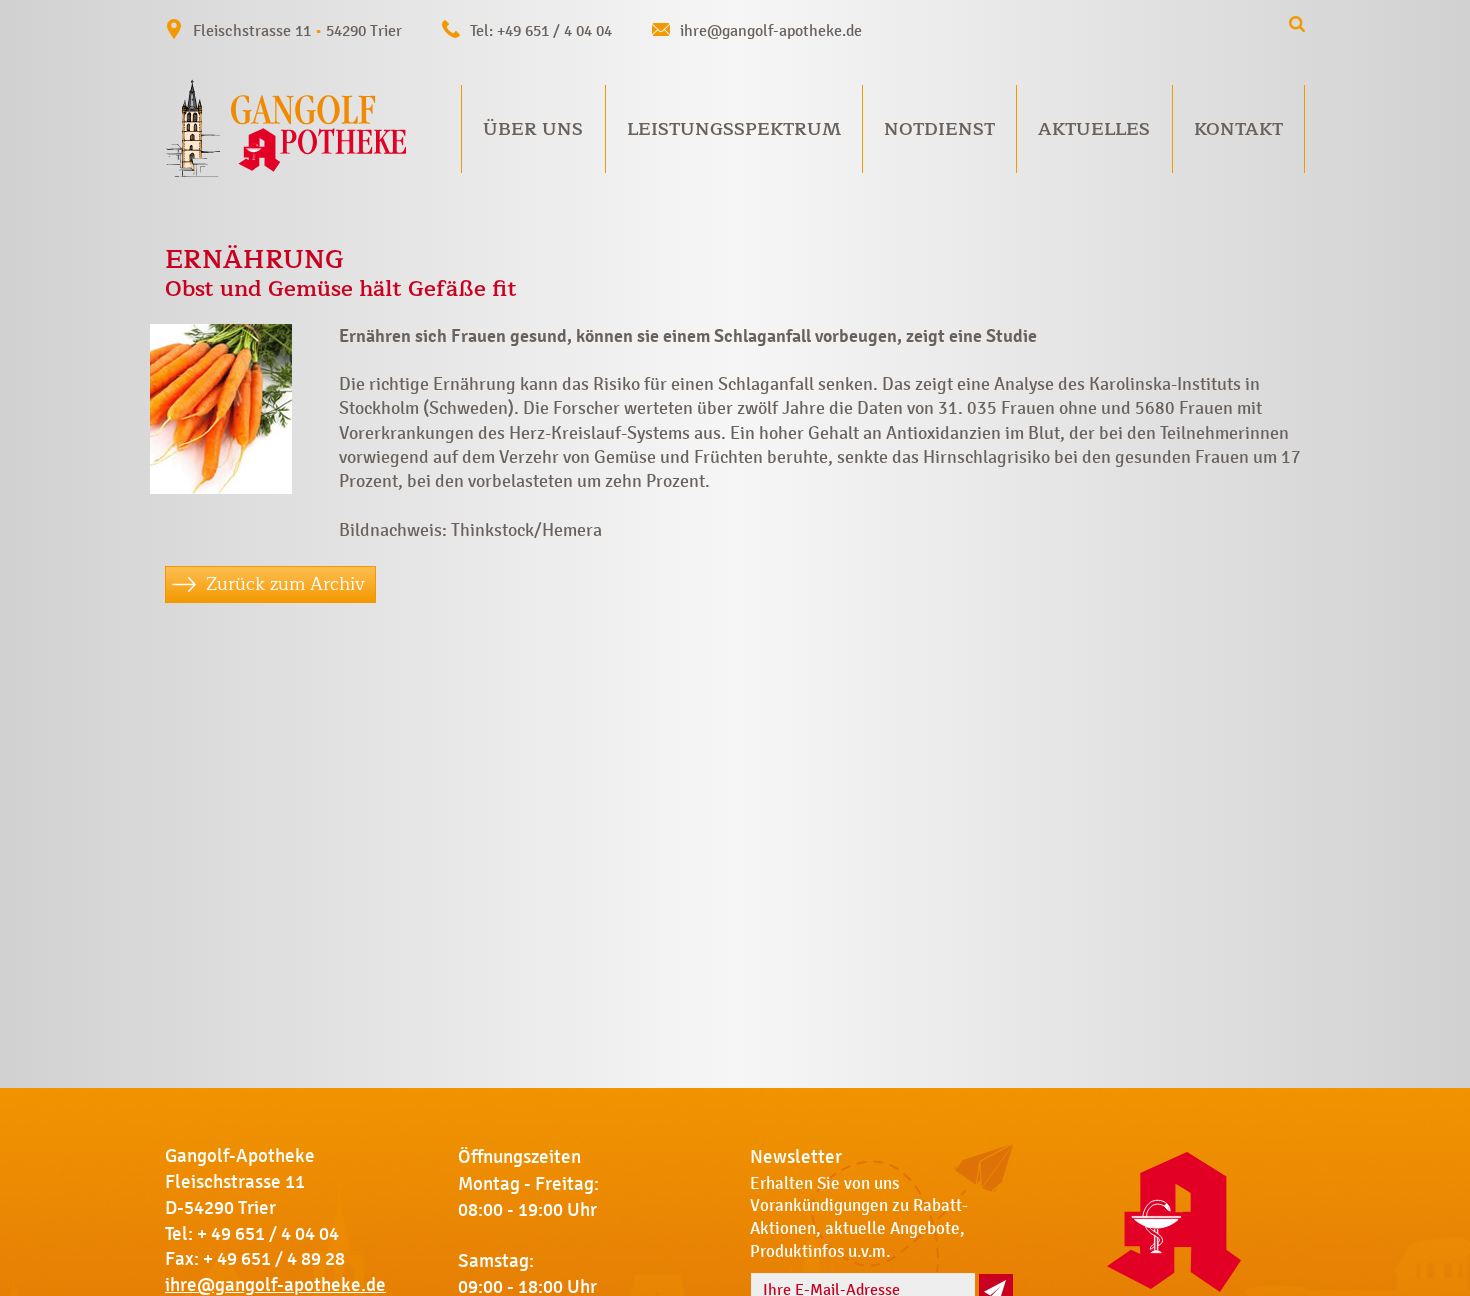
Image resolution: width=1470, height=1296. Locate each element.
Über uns (533, 129)
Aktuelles (1094, 129)
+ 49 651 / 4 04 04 (268, 1234)
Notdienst (939, 129)
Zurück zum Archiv (285, 584)
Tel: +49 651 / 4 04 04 (541, 30)
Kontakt (1238, 129)
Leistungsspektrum (734, 129)
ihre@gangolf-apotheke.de (771, 30)
